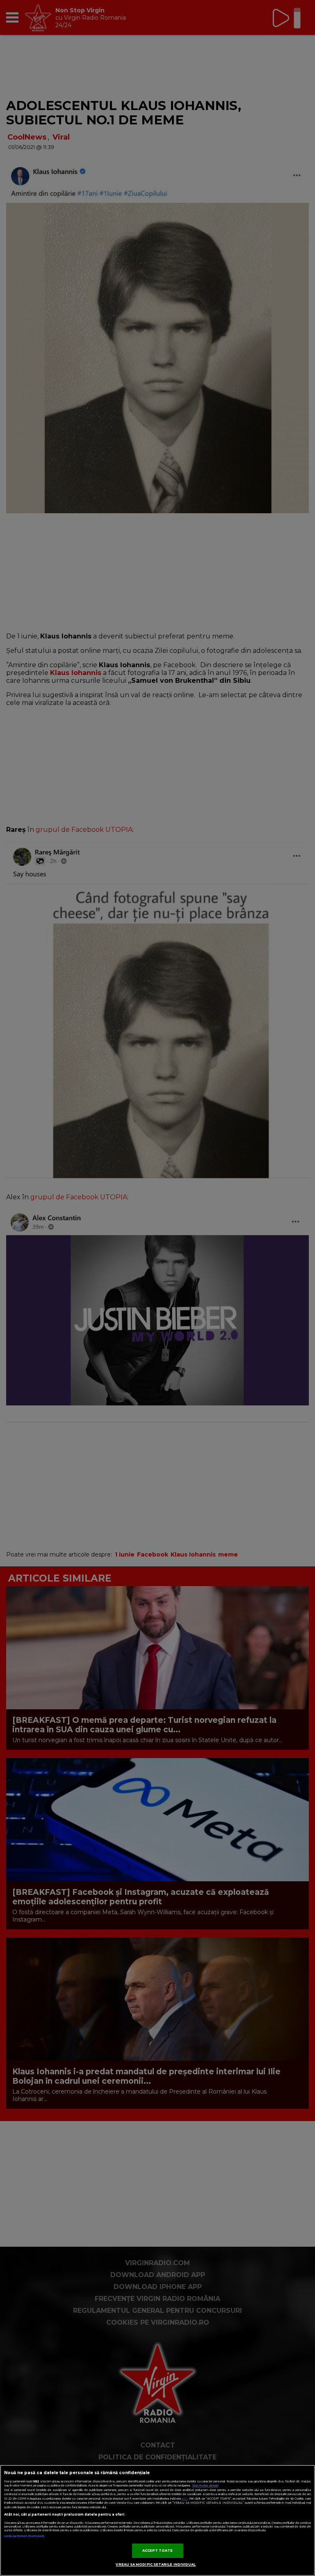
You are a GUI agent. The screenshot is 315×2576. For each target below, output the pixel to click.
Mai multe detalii (205, 2485)
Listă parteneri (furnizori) (24, 2536)
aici (185, 2499)
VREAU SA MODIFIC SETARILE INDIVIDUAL (156, 2565)
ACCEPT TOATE (158, 2551)
